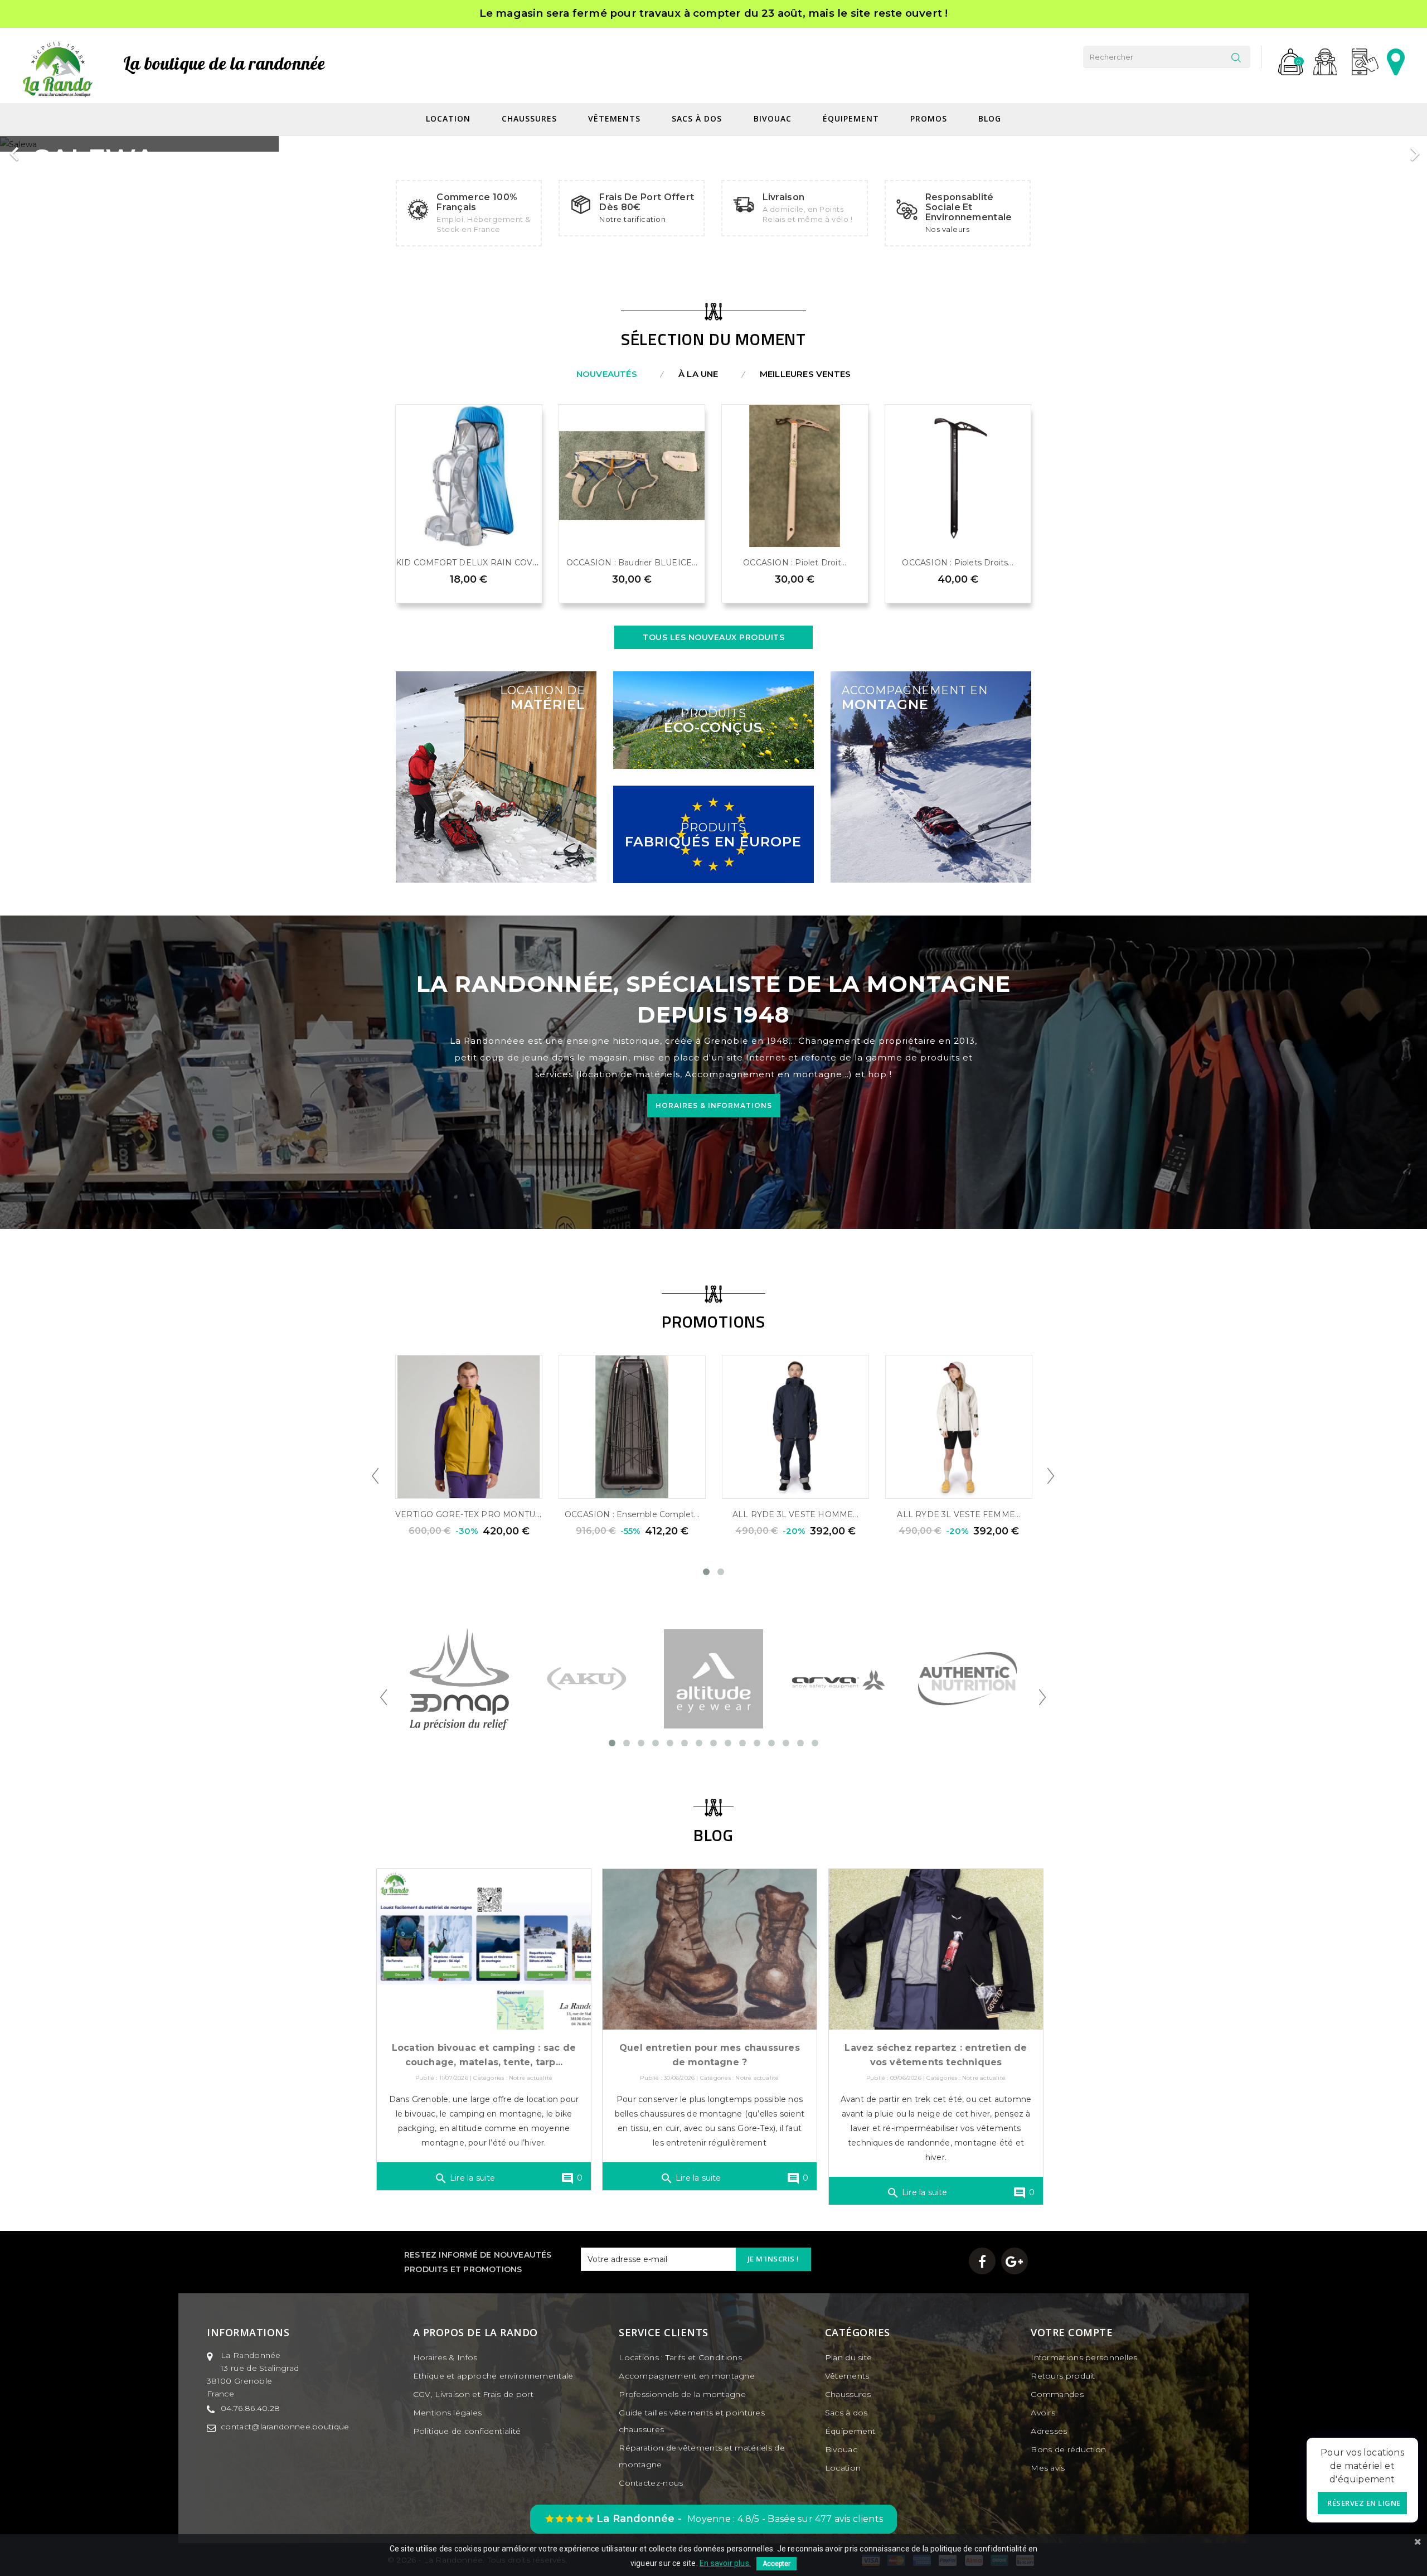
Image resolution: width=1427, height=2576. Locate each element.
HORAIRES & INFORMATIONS (714, 1105)
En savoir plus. (725, 2563)
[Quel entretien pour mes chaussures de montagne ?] (710, 1949)
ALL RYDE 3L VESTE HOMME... (795, 1514)
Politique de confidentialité (467, 2431)
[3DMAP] (459, 1678)
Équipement (852, 119)
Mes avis (1048, 2468)
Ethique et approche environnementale (493, 2376)
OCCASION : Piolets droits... (958, 563)
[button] (36, 148)
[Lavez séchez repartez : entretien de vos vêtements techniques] (936, 1949)
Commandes (1057, 2394)
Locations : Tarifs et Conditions (680, 2357)
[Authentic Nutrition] (968, 1678)
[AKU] (587, 1678)
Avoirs (1043, 2413)
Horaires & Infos (445, 2357)
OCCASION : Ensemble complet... (632, 1514)
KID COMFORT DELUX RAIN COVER (470, 563)
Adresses (1049, 2431)
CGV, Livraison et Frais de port (473, 2394)
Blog (990, 119)
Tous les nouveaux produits (713, 637)
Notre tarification (632, 219)
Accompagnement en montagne (687, 2376)
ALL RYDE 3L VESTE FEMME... (958, 1514)
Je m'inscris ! (773, 2259)
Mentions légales (448, 2413)
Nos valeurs (948, 229)
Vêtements (616, 119)
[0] (1286, 57)
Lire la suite (465, 2178)
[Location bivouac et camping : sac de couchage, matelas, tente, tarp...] (484, 1949)
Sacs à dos (698, 119)
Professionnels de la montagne (682, 2394)
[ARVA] (841, 1678)
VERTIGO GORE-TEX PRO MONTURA (471, 1514)
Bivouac (774, 119)
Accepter (776, 2564)
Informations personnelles (1084, 2357)
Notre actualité (531, 2078)
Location (450, 119)
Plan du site (849, 2357)
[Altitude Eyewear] (713, 1678)
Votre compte (1072, 2332)
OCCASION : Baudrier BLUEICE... (632, 563)
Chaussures (531, 119)
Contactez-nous (651, 2483)
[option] (712, 144)
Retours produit (1063, 2376)
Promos (929, 119)
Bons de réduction (1068, 2449)
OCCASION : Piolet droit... (795, 563)
